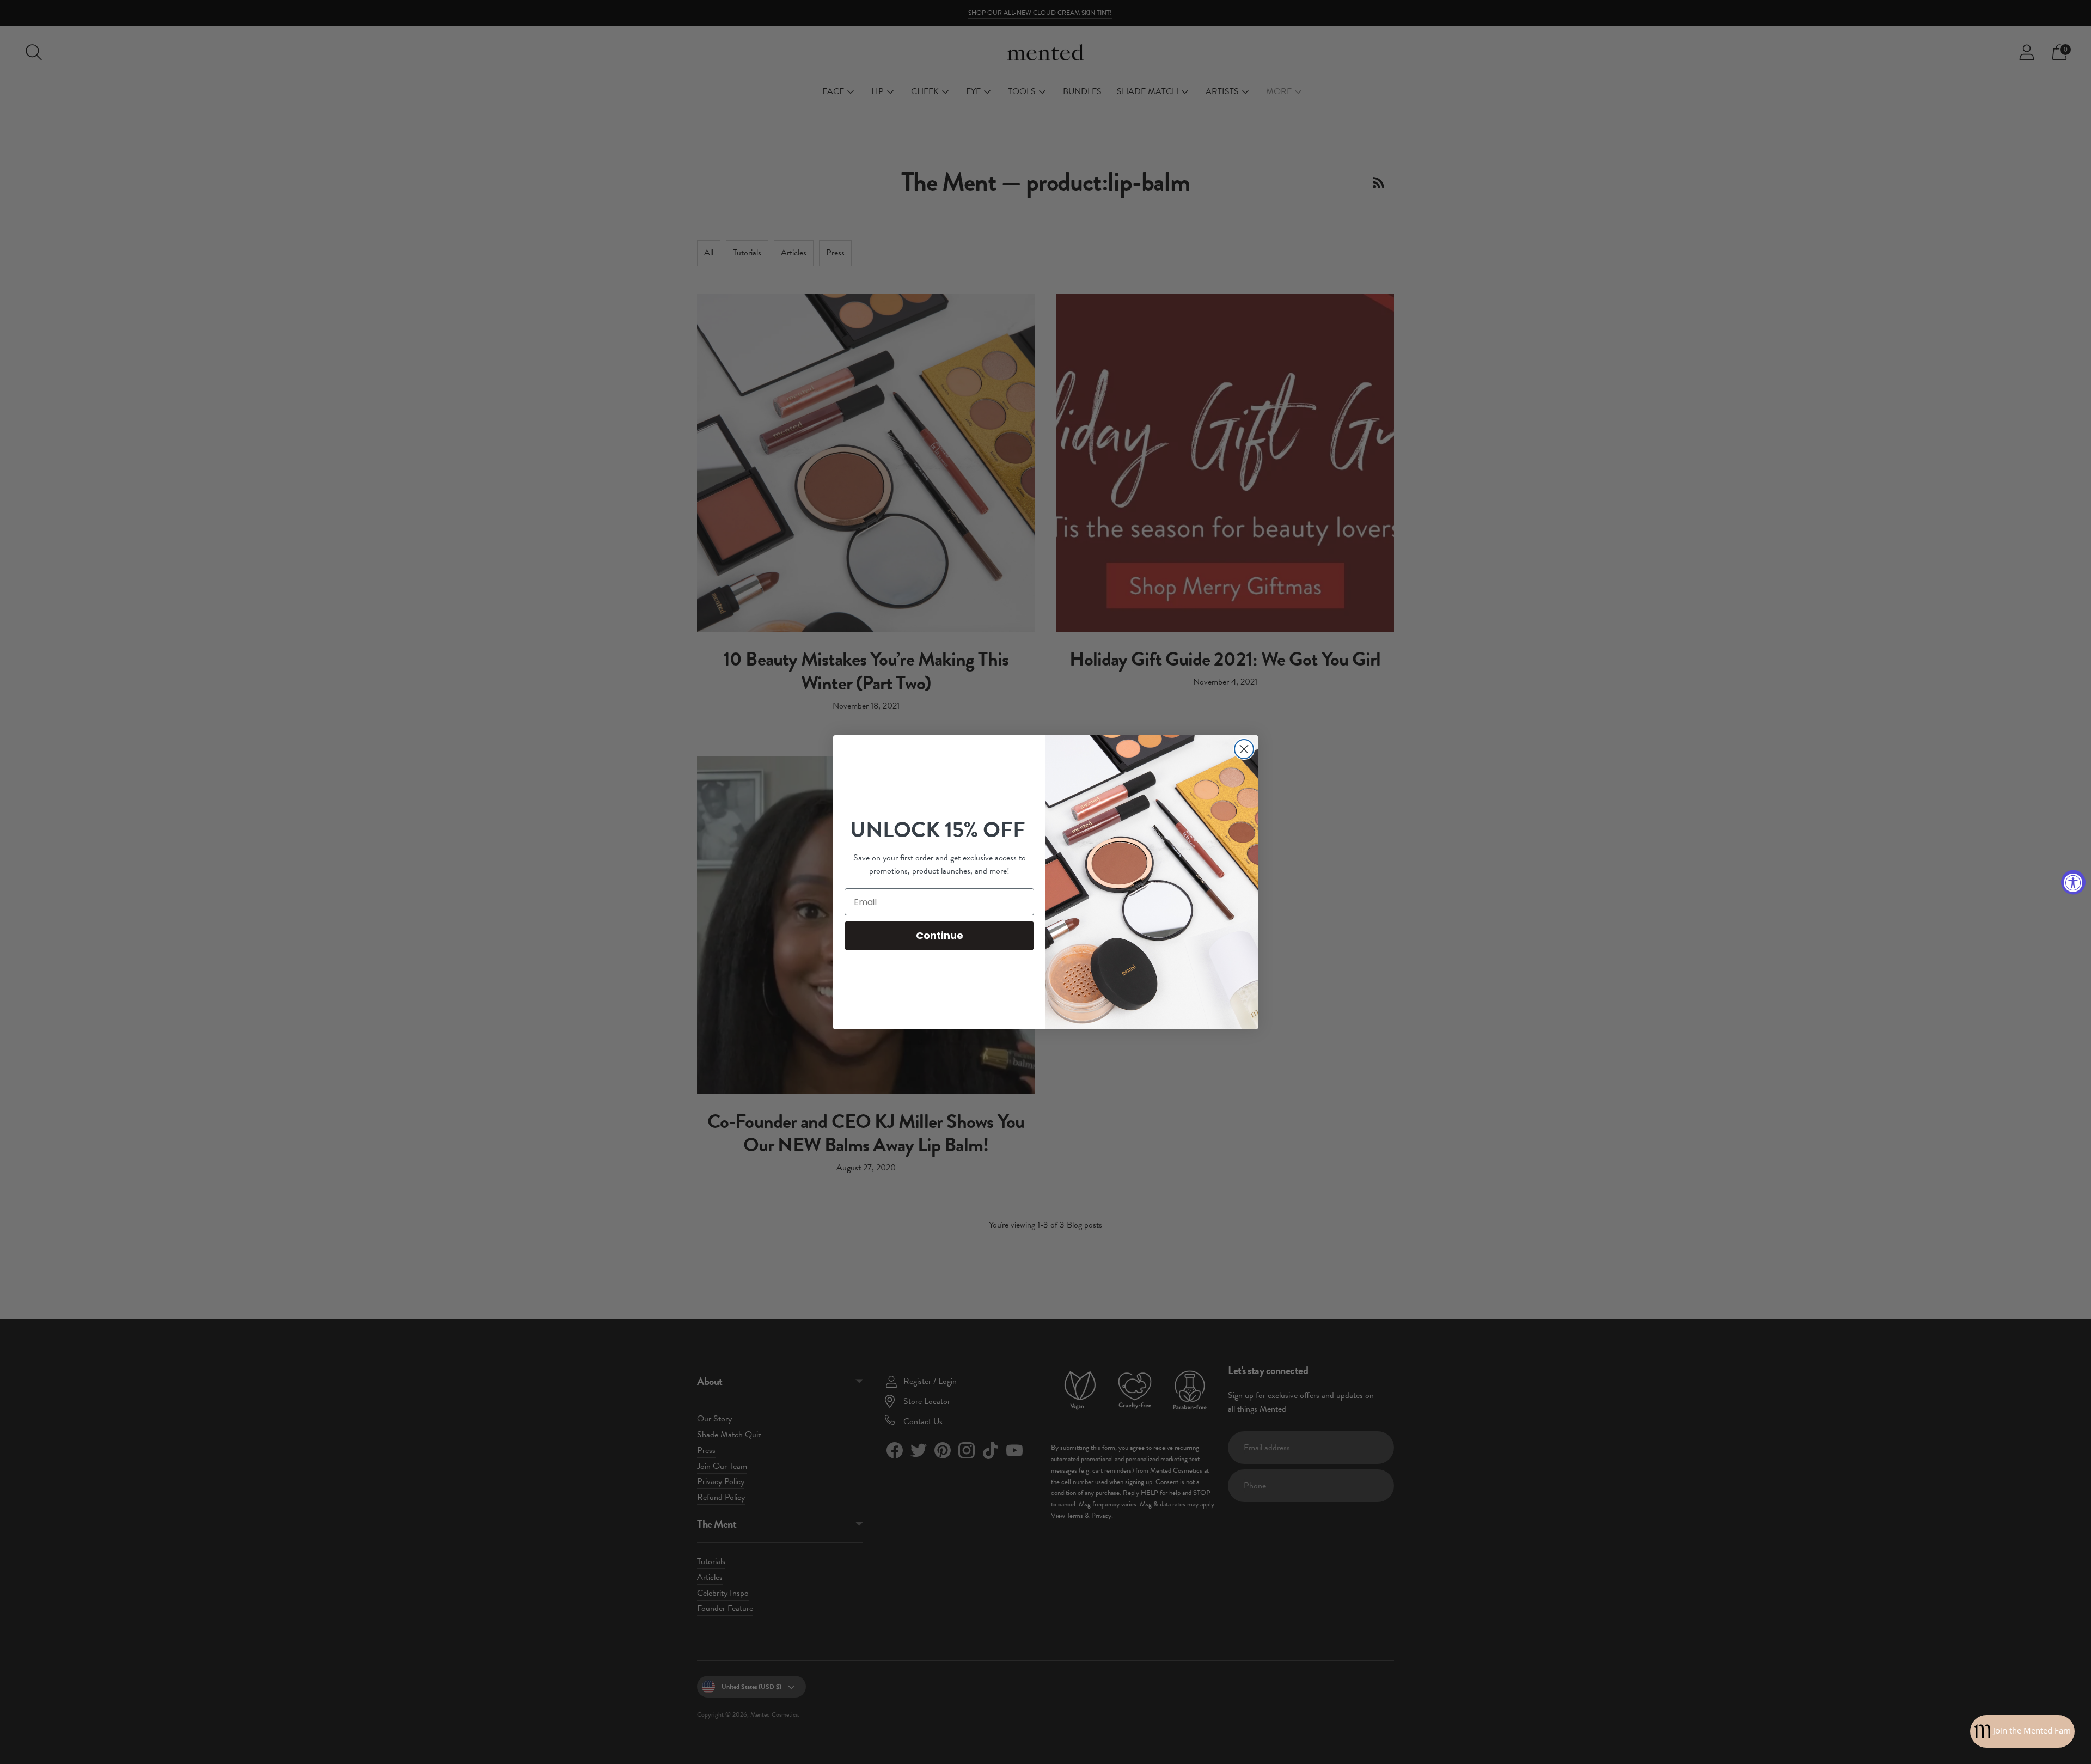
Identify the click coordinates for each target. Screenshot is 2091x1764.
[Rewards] (2022, 1731)
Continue (940, 935)
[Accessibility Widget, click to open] (2073, 882)
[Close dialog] (1244, 749)
